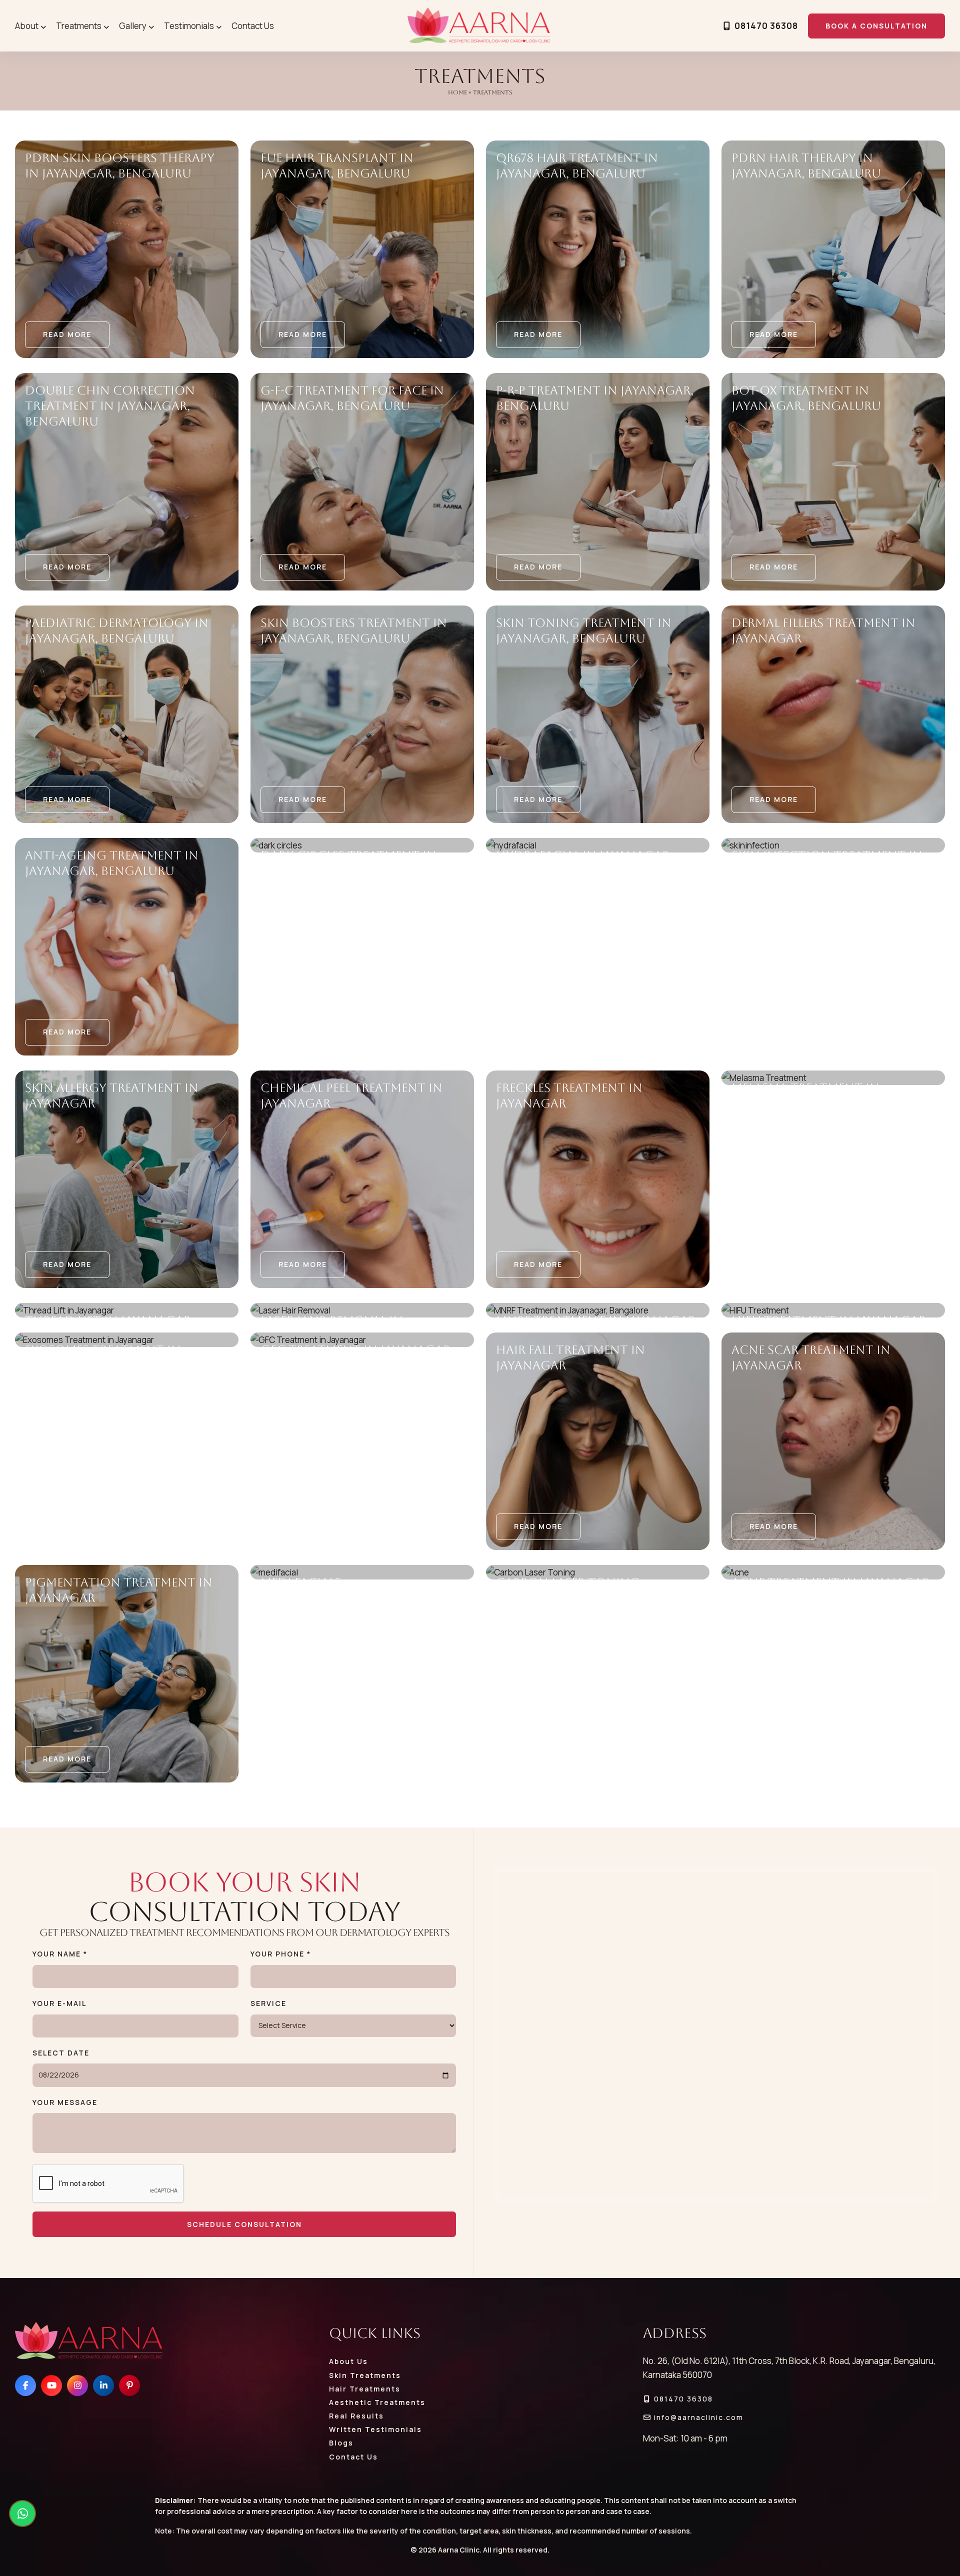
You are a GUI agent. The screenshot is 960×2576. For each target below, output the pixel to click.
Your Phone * (281, 1954)
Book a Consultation (876, 26)
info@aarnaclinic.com (697, 2417)
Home (457, 92)
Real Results (356, 2416)
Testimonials (189, 26)
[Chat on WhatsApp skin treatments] (22, 2513)
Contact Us (253, 26)
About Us (348, 2361)
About (27, 26)
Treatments (79, 26)
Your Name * (60, 1954)
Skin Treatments (365, 2375)
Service (268, 2003)
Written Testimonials (375, 2429)
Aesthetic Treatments (377, 2402)
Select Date (61, 2053)
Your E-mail (59, 2003)
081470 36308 (765, 26)
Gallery (133, 26)
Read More (67, 334)
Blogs (341, 2443)
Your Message (65, 2102)
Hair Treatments (365, 2389)
